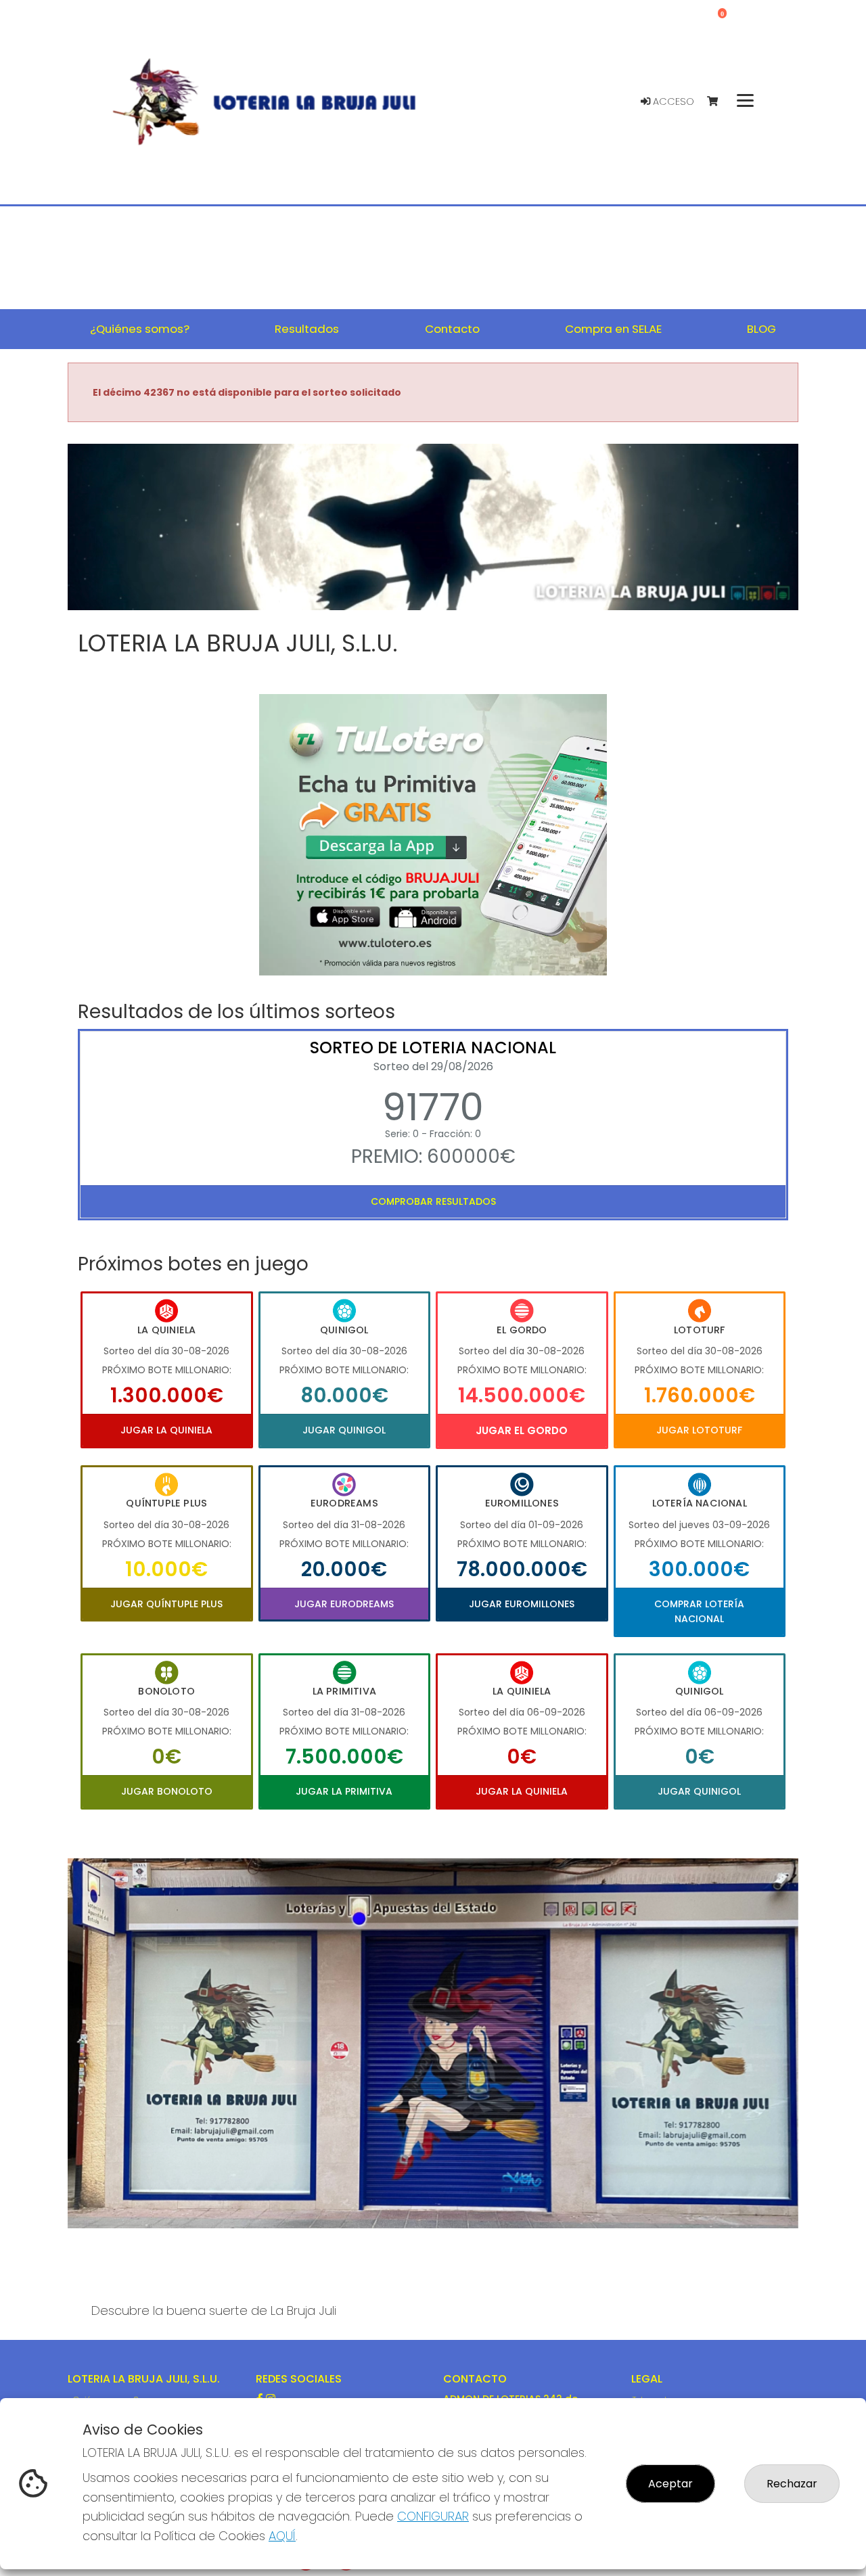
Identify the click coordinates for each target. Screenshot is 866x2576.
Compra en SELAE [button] (613, 329)
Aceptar (670, 2484)
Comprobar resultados (433, 1201)
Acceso (672, 101)
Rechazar (792, 2484)
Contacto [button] (452, 329)
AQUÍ (282, 2536)
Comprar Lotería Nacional (699, 1611)
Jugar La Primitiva (344, 1791)
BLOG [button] (761, 329)
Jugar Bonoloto (167, 1791)
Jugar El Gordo (522, 1430)
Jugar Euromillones (522, 1604)
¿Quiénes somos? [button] (140, 329)
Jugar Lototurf (699, 1430)
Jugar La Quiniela (166, 1430)
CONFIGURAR (433, 2516)
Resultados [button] (307, 329)
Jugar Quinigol (344, 1430)
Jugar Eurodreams (344, 1604)
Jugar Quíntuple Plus (166, 1604)
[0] (719, 102)
